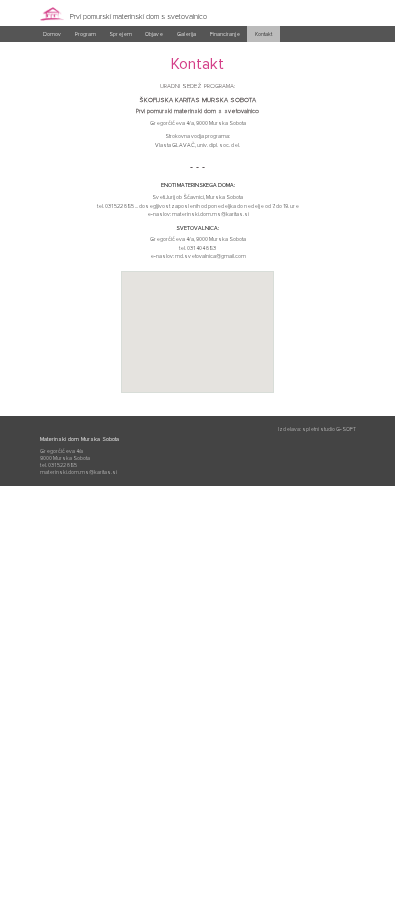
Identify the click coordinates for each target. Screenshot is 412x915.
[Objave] (154, 40)
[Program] (84, 40)
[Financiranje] (225, 40)
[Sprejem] (120, 40)
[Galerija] (186, 40)
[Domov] (52, 40)
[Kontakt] (263, 40)
